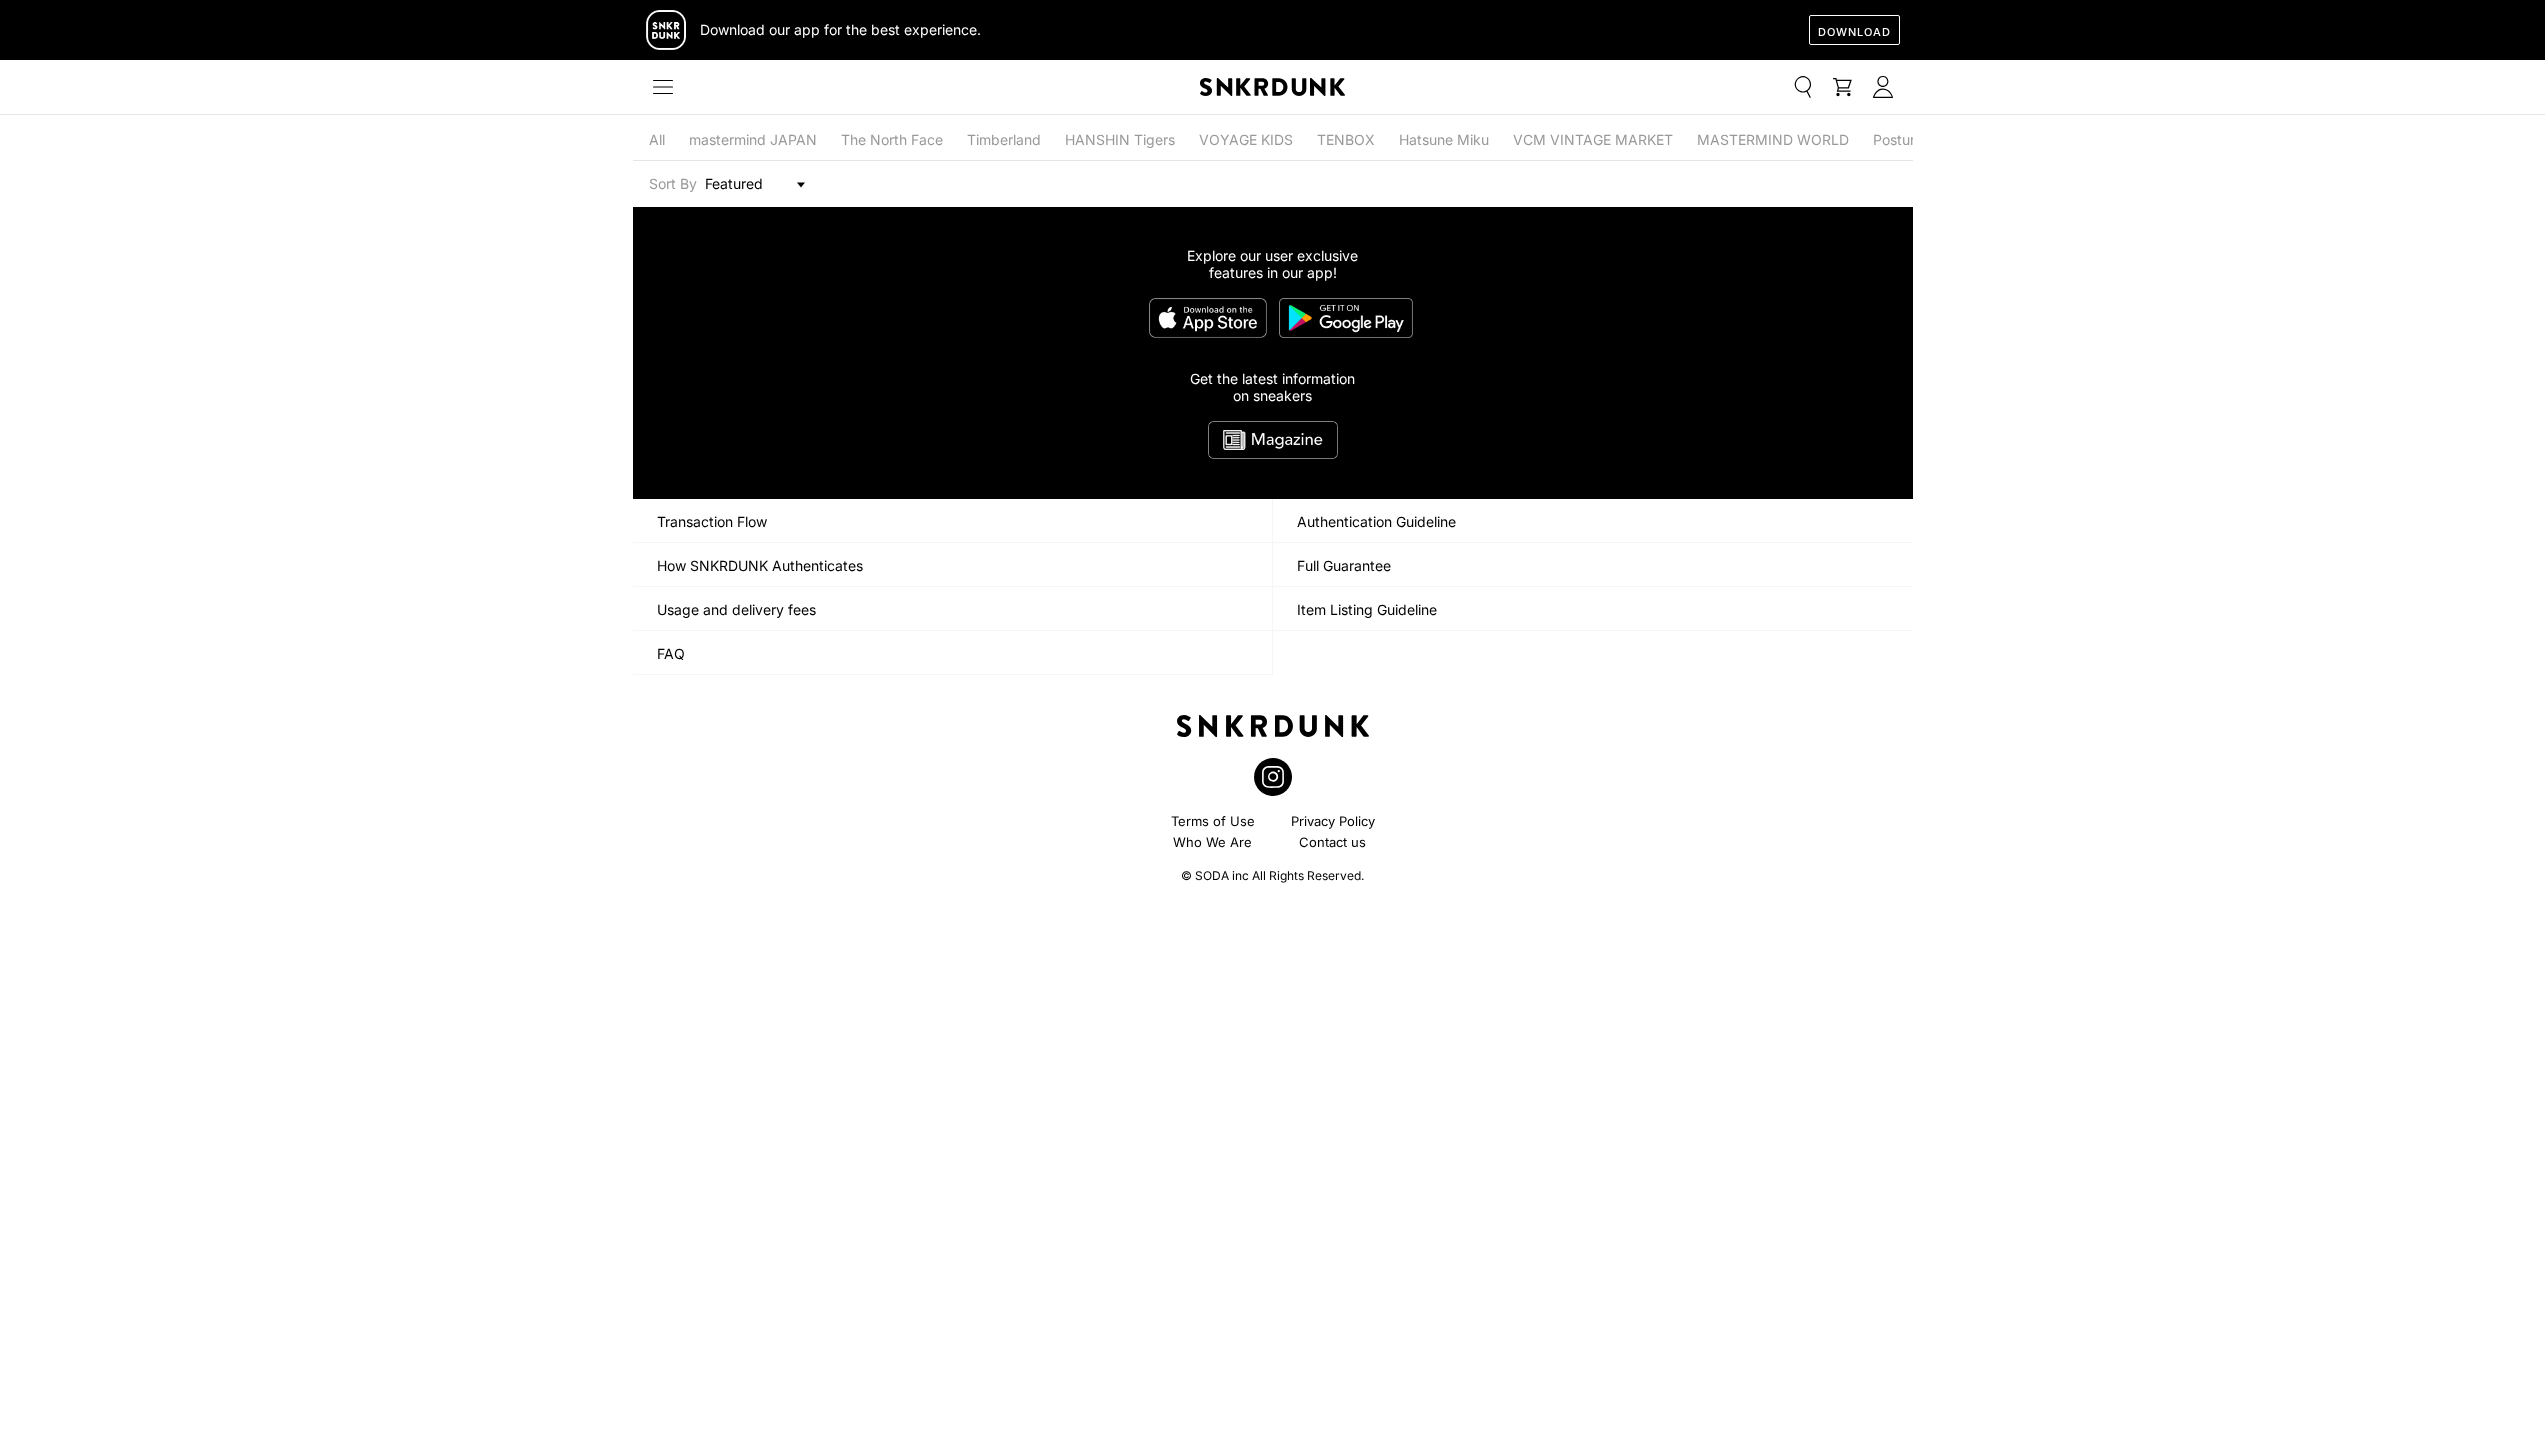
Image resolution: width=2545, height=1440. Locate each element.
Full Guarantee (1344, 565)
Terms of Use (1213, 821)
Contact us (1332, 842)
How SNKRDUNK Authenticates (760, 565)
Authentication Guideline (1376, 521)
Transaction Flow (712, 521)
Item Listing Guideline (1367, 609)
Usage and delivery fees (736, 609)
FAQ (671, 653)
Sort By (673, 183)
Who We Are (1212, 842)
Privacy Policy (1333, 821)
